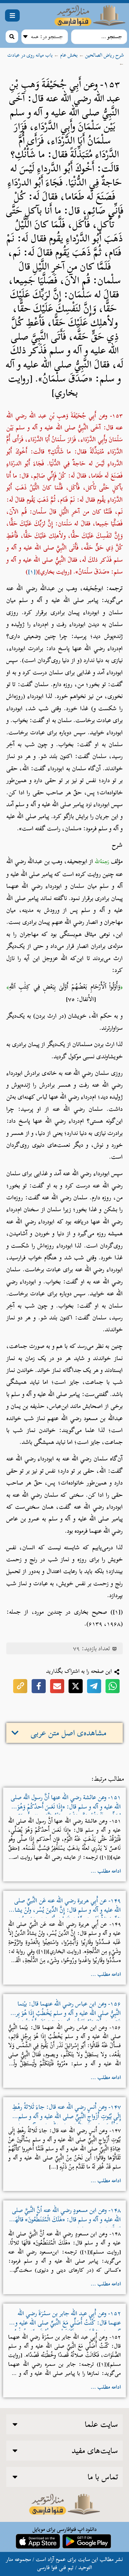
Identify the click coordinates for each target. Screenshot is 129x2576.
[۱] (32, 572)
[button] (12, 15)
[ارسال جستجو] (12, 37)
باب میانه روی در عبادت (30, 55)
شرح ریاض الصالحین (105, 55)
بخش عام (69, 55)
